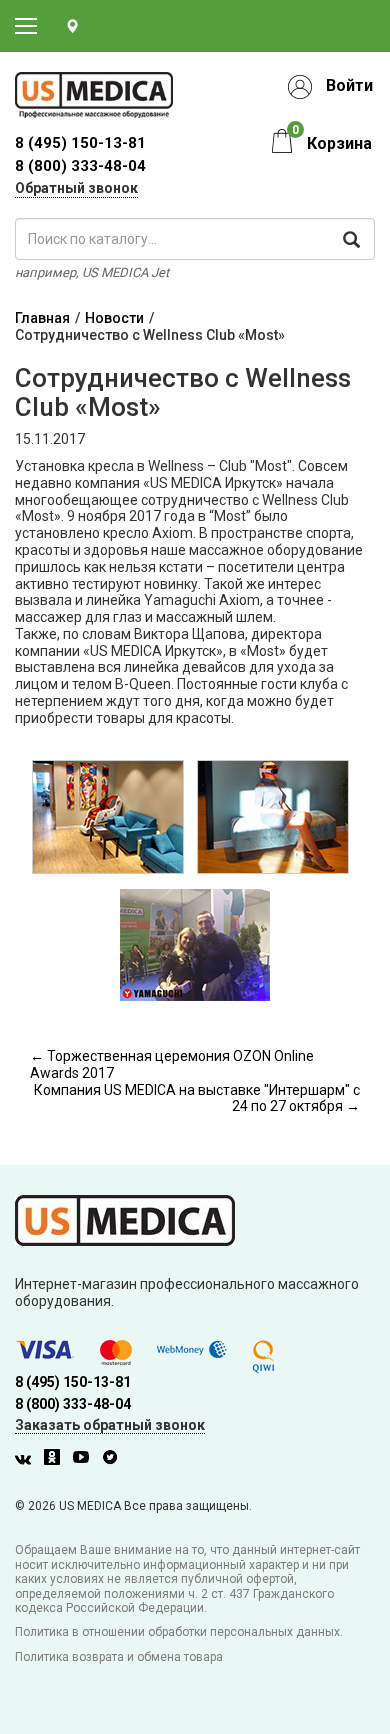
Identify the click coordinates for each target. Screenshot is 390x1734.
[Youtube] (86, 1460)
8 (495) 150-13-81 (73, 1382)
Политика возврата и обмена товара (119, 1657)
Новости (114, 318)
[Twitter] (115, 1460)
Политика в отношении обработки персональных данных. (179, 1632)
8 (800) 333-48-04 (80, 166)
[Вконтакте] (28, 1460)
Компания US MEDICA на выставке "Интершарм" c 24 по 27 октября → (197, 1098)
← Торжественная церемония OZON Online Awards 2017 (172, 1064)
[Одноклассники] (57, 1460)
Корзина (339, 143)
